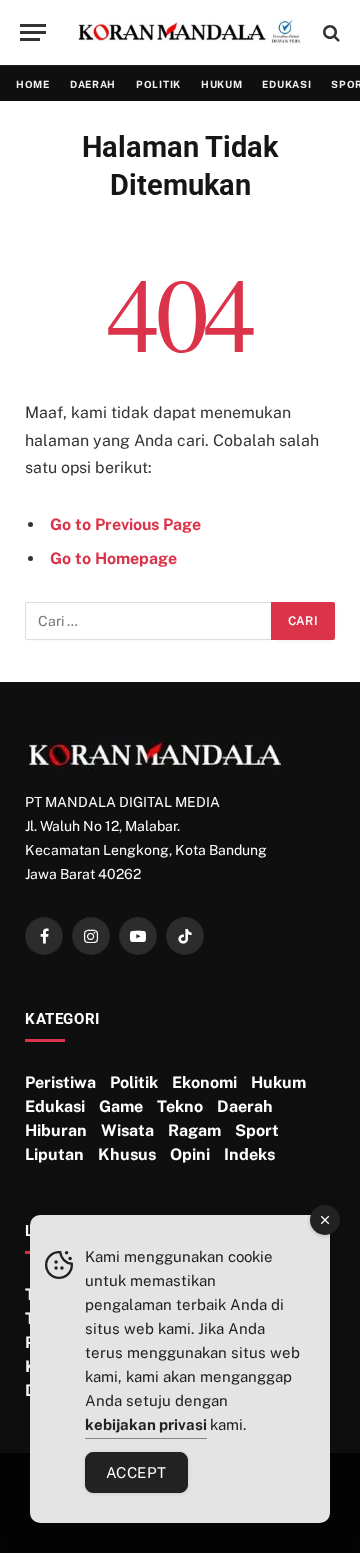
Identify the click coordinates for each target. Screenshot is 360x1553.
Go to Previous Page (125, 524)
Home (33, 84)
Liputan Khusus (90, 1154)
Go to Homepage (113, 558)
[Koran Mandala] (190, 33)
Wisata (127, 1130)
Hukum (222, 84)
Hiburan (56, 1130)
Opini (190, 1154)
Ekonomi (204, 1082)
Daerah (93, 84)
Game (121, 1106)
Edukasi (286, 84)
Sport (257, 1130)
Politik (158, 84)
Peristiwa (60, 1082)
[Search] (329, 32)
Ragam (194, 1130)
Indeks (249, 1154)
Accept (136, 1472)
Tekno (180, 1106)
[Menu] (33, 32)
